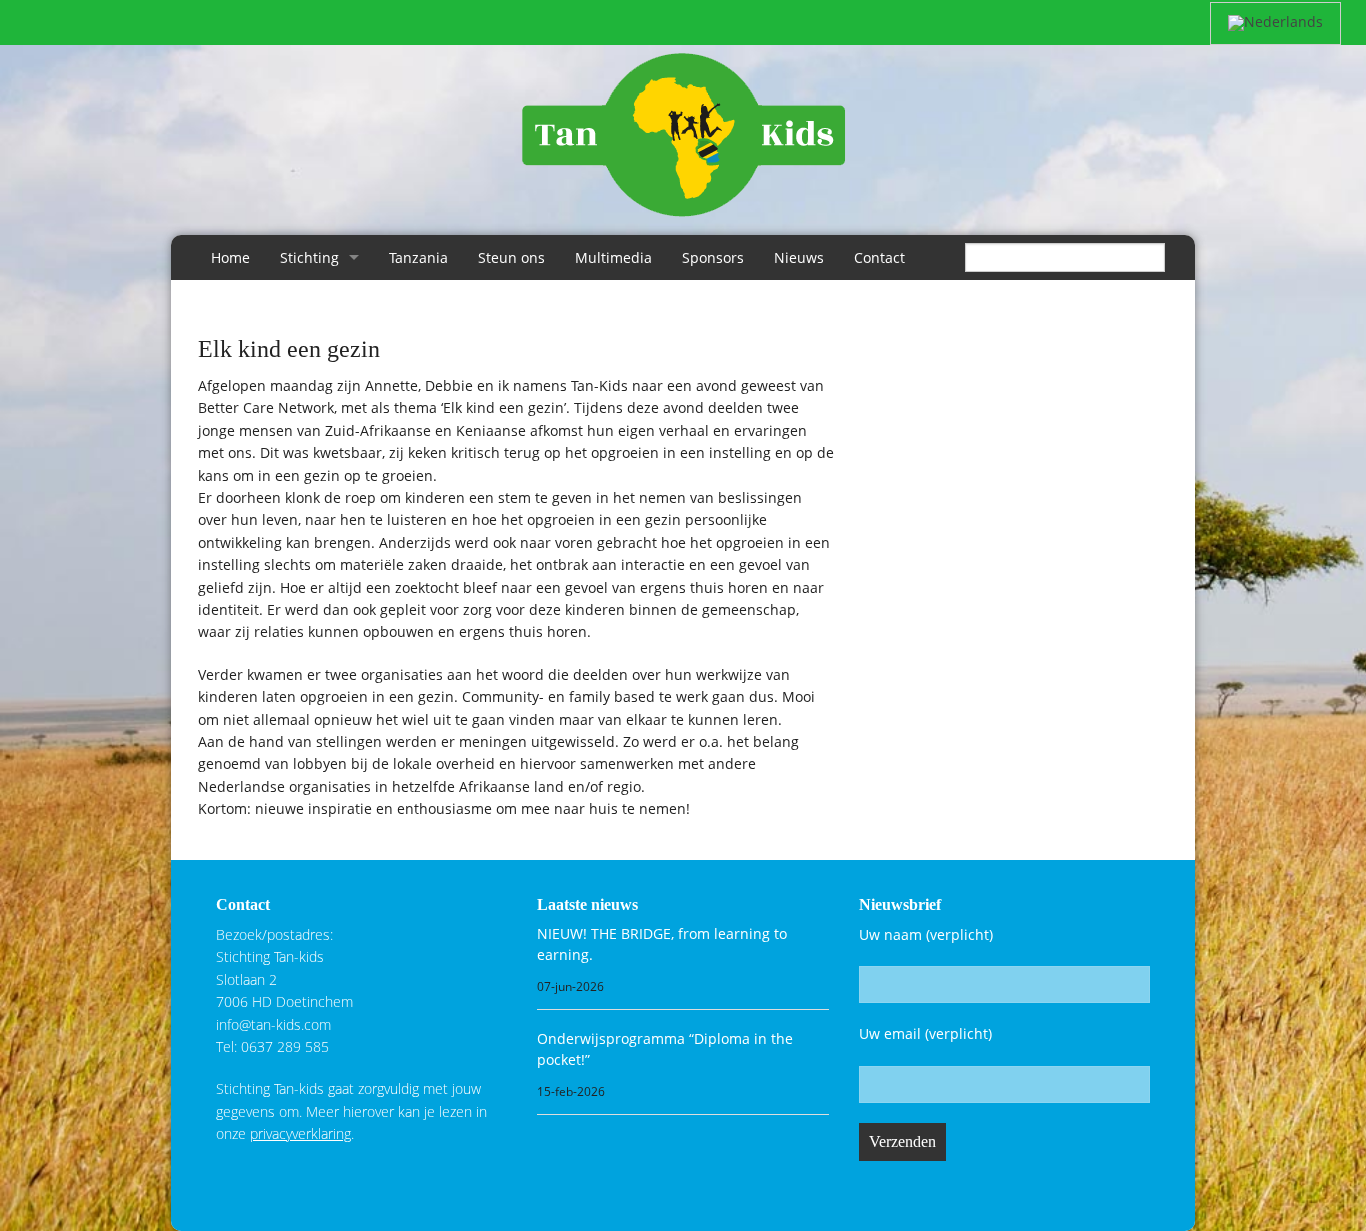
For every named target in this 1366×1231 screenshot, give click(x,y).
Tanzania (418, 257)
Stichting (309, 257)
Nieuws (799, 257)
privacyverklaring (300, 1133)
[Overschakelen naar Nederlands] (1275, 23)
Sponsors (713, 257)
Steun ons (511, 257)
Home (230, 257)
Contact (879, 257)
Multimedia (613, 257)
